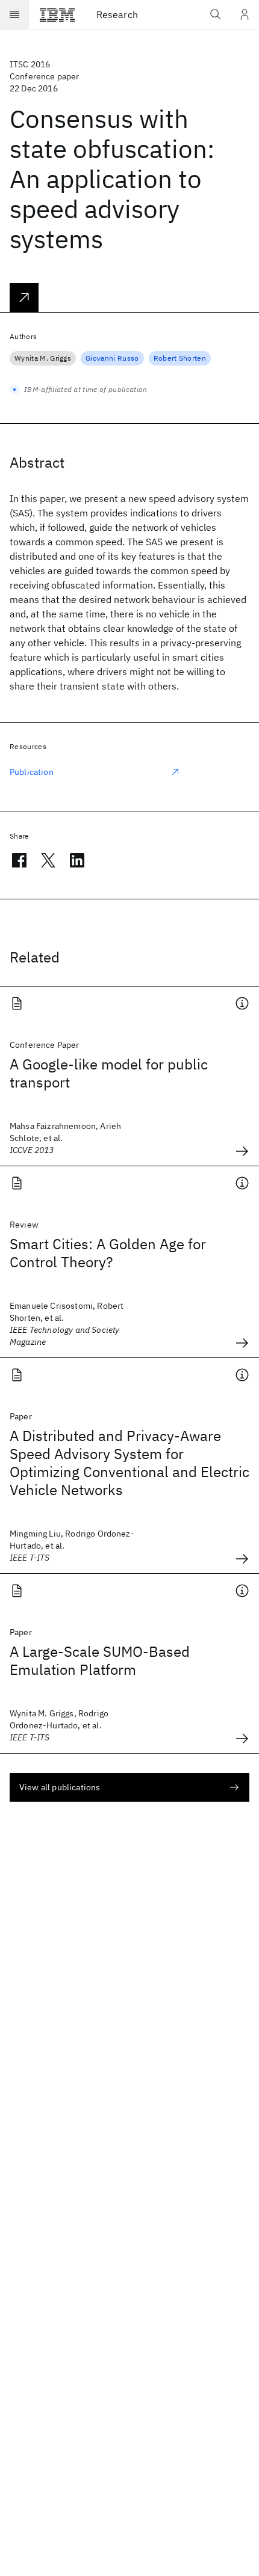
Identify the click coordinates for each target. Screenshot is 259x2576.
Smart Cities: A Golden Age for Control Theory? (108, 1253)
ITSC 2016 (30, 64)
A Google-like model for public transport (109, 1073)
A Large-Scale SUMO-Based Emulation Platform (100, 1660)
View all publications (60, 1787)
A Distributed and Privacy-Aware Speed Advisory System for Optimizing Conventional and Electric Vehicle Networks (129, 1463)
